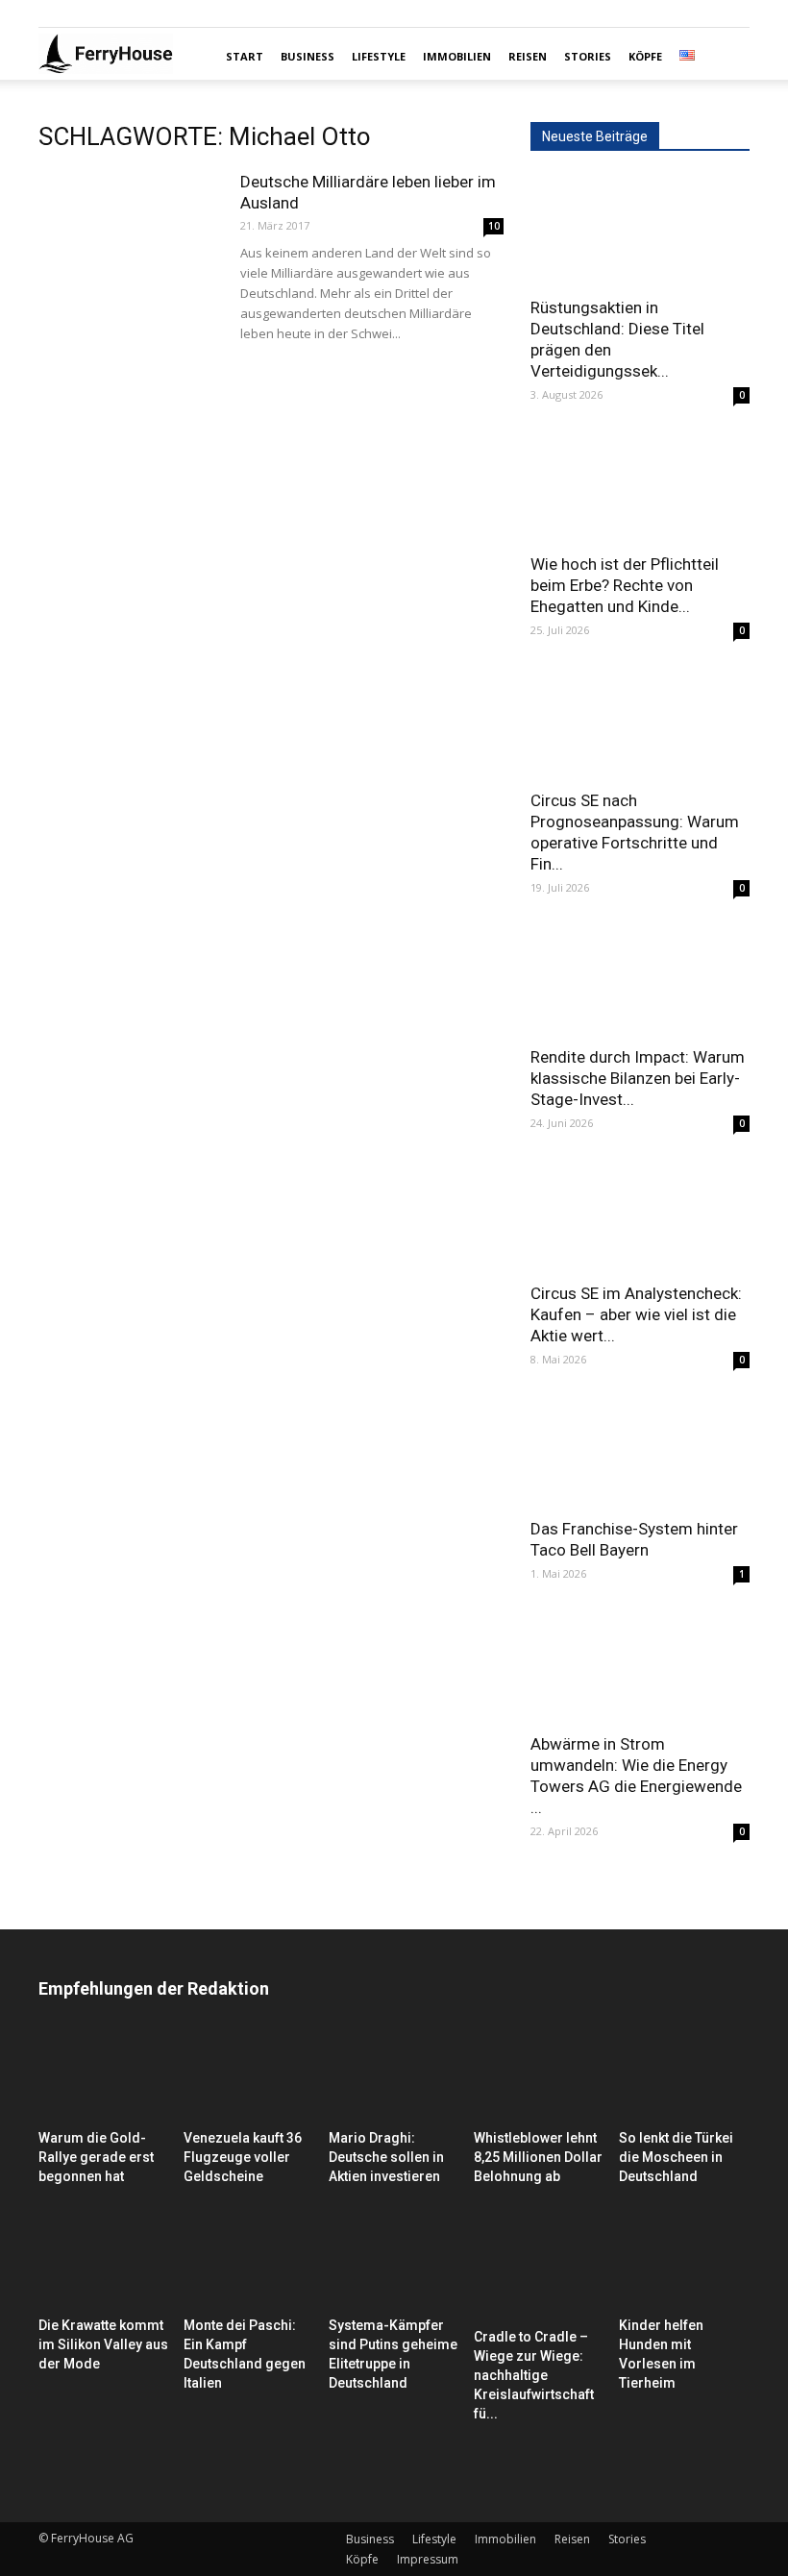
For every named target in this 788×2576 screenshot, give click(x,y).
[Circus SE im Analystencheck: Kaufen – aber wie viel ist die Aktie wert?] (640, 1216)
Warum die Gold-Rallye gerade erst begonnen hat (96, 2157)
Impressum (428, 2559)
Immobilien (457, 56)
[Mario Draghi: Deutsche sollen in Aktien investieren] (394, 2076)
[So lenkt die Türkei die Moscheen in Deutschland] (684, 2076)
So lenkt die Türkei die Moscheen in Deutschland (676, 2157)
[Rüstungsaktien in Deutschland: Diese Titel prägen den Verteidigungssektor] (640, 230)
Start (245, 56)
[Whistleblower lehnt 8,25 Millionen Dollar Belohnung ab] (539, 2076)
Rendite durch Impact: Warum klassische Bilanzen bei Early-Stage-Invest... (638, 1078)
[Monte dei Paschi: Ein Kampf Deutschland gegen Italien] (249, 2265)
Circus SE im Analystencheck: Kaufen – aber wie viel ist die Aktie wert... (636, 1314)
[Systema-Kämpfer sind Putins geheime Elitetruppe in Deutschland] (394, 2265)
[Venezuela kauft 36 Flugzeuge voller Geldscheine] (249, 2076)
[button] (726, 57)
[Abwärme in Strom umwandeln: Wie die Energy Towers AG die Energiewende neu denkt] (640, 1667)
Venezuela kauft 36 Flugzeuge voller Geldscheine (243, 2157)
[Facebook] (53, 13)
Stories (588, 56)
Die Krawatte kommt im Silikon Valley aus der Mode (103, 2344)
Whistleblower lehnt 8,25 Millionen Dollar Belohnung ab (538, 2157)
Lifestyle (379, 56)
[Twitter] (116, 13)
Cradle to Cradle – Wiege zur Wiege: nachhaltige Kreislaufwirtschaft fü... (534, 2375)
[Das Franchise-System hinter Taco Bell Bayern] (640, 1452)
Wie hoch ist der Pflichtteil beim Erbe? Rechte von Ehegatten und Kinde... (625, 585)
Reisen (528, 56)
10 (494, 226)
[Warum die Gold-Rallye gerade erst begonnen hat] (104, 2076)
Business (308, 56)
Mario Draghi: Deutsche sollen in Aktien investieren (386, 2157)
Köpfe (645, 56)
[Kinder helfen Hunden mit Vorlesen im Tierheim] (684, 2265)
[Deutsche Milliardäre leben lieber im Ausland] (130, 234)
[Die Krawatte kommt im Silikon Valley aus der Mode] (104, 2265)
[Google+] (85, 13)
